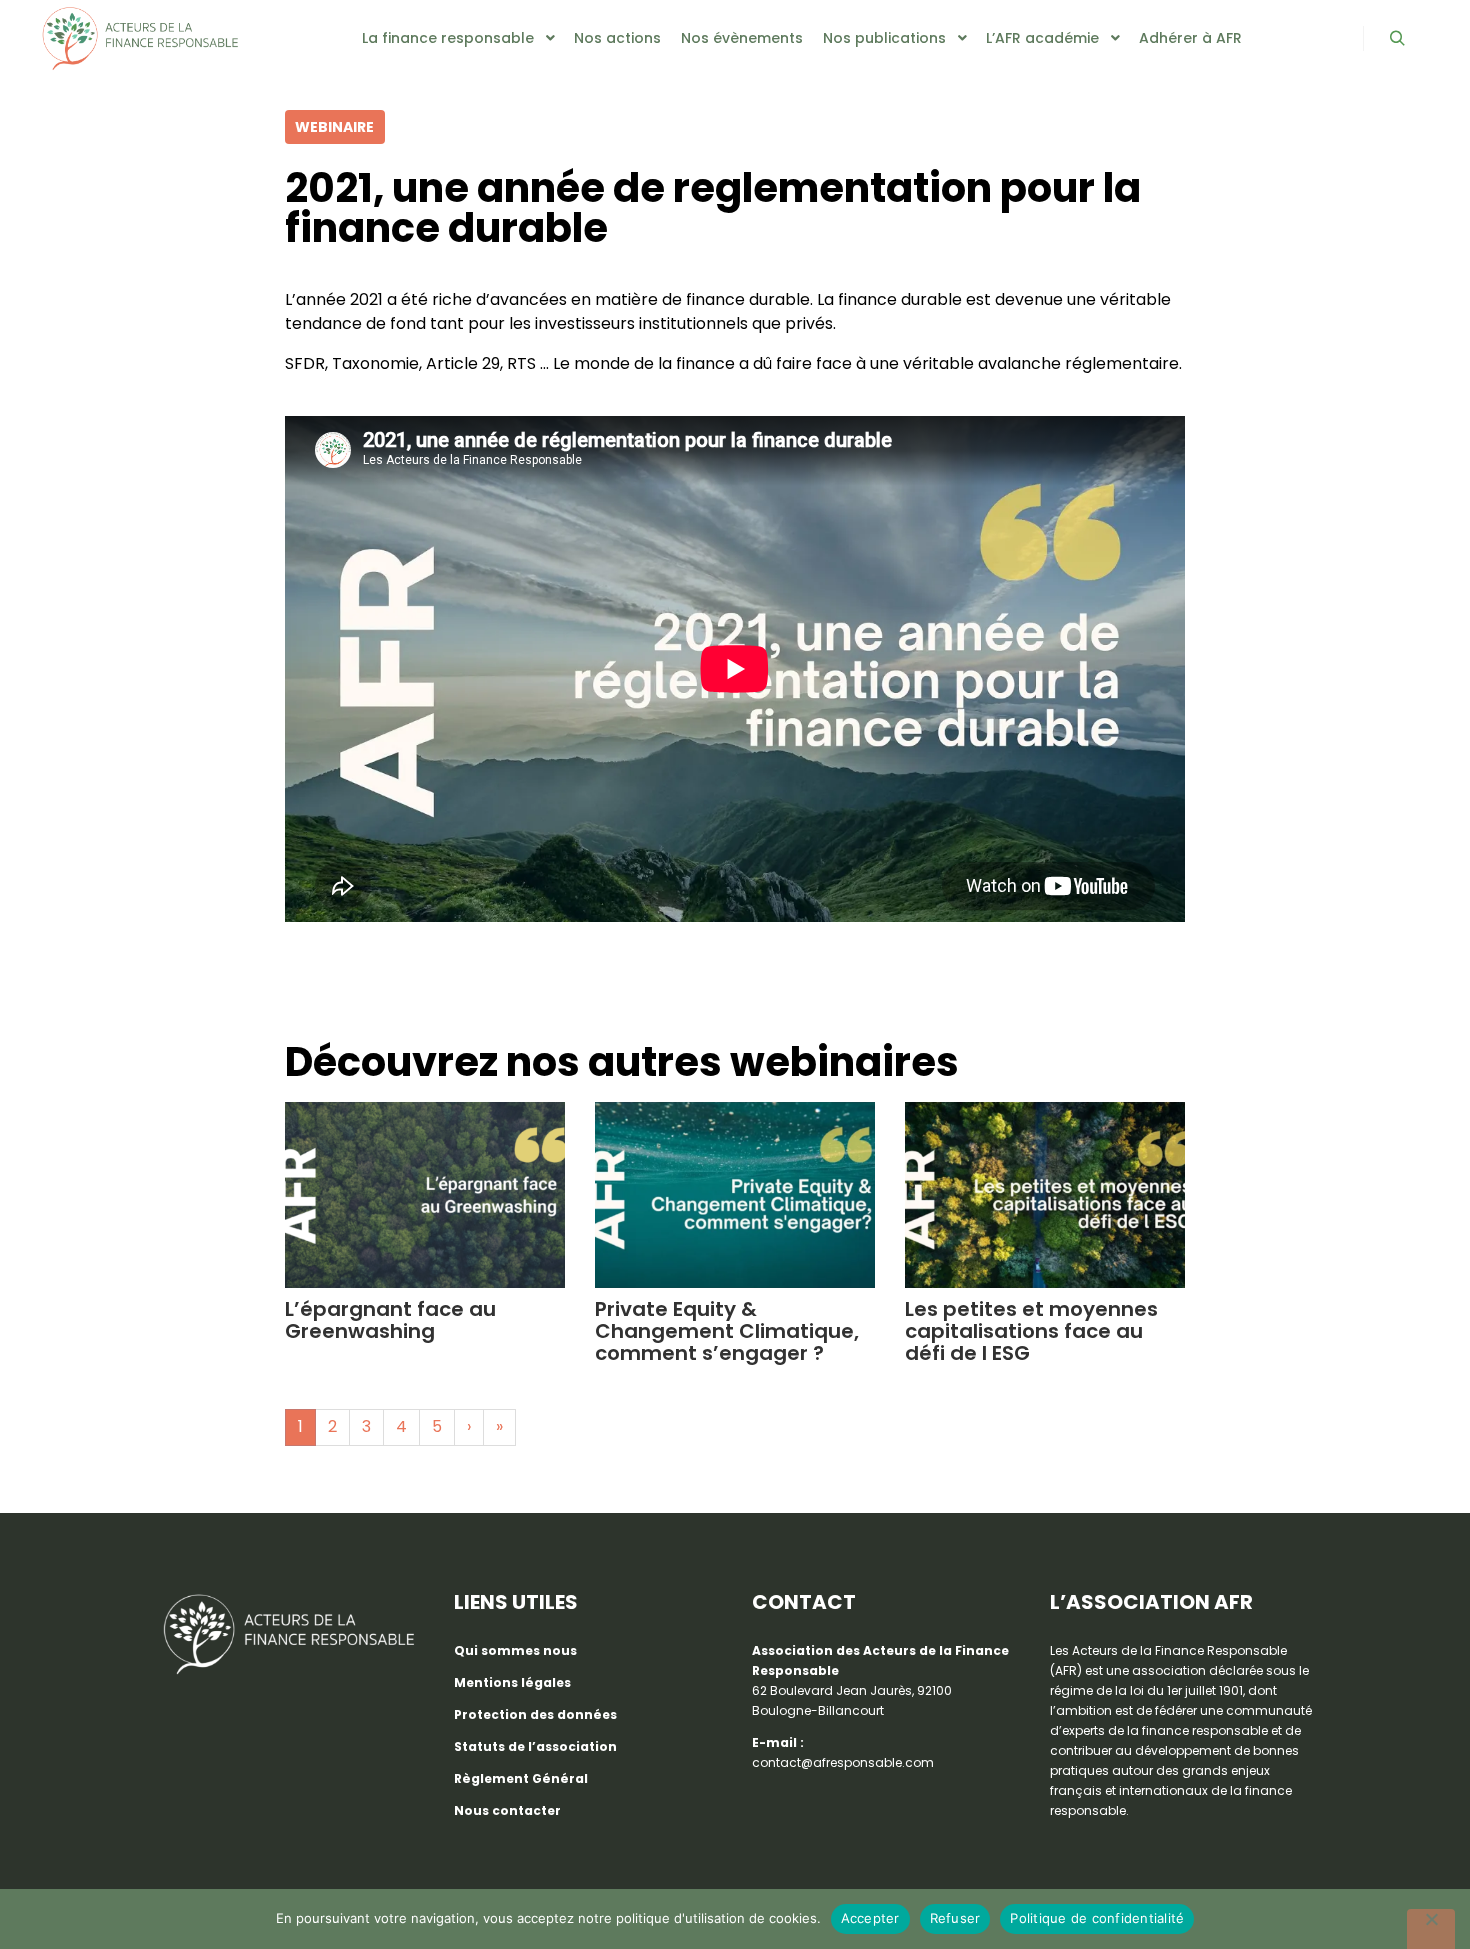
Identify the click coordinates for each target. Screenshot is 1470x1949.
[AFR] (140, 38)
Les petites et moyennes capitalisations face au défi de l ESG (1031, 1331)
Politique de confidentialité (1097, 1918)
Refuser (955, 1918)
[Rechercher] (1397, 39)
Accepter (870, 1918)
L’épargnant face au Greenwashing (390, 1320)
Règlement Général (521, 1778)
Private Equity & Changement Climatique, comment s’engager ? (727, 1331)
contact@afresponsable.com (843, 1762)
